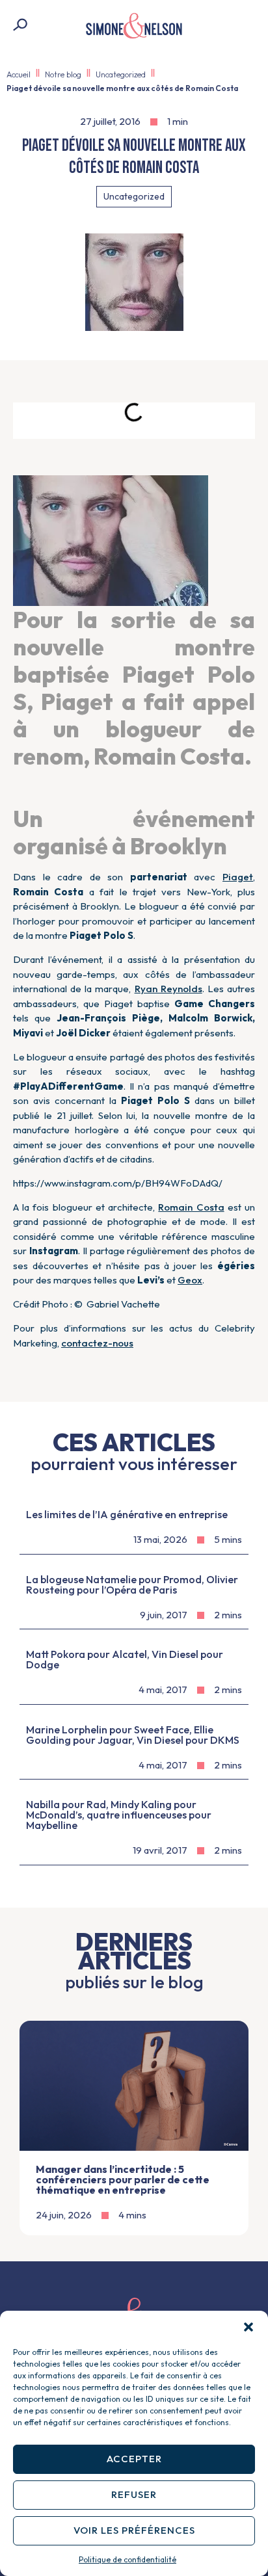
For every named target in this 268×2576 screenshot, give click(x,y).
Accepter (134, 2459)
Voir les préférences (134, 2530)
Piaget (238, 877)
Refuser (134, 2494)
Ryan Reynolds (168, 989)
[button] (248, 2327)
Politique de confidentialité (127, 2559)
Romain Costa (191, 1207)
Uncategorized (121, 74)
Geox (190, 1280)
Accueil (19, 74)
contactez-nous (97, 1343)
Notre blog (63, 74)
